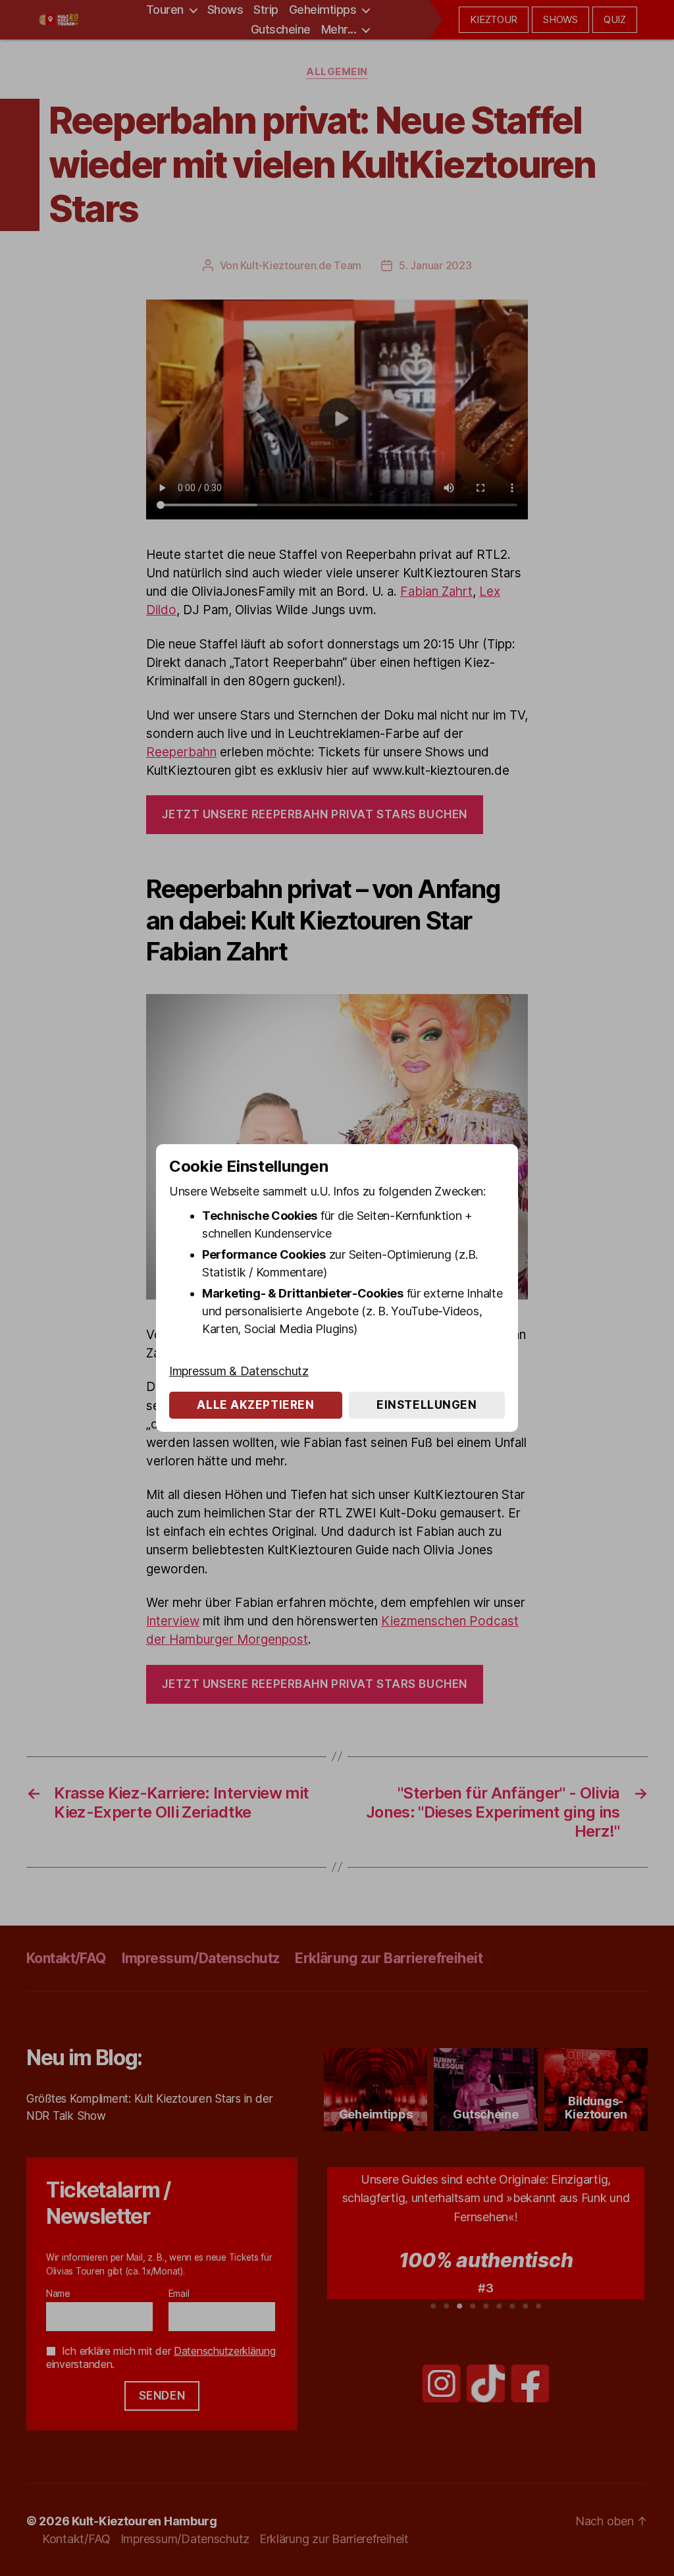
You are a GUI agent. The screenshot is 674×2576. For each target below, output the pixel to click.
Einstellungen (427, 1405)
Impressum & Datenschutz (239, 1371)
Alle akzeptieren (255, 1405)
